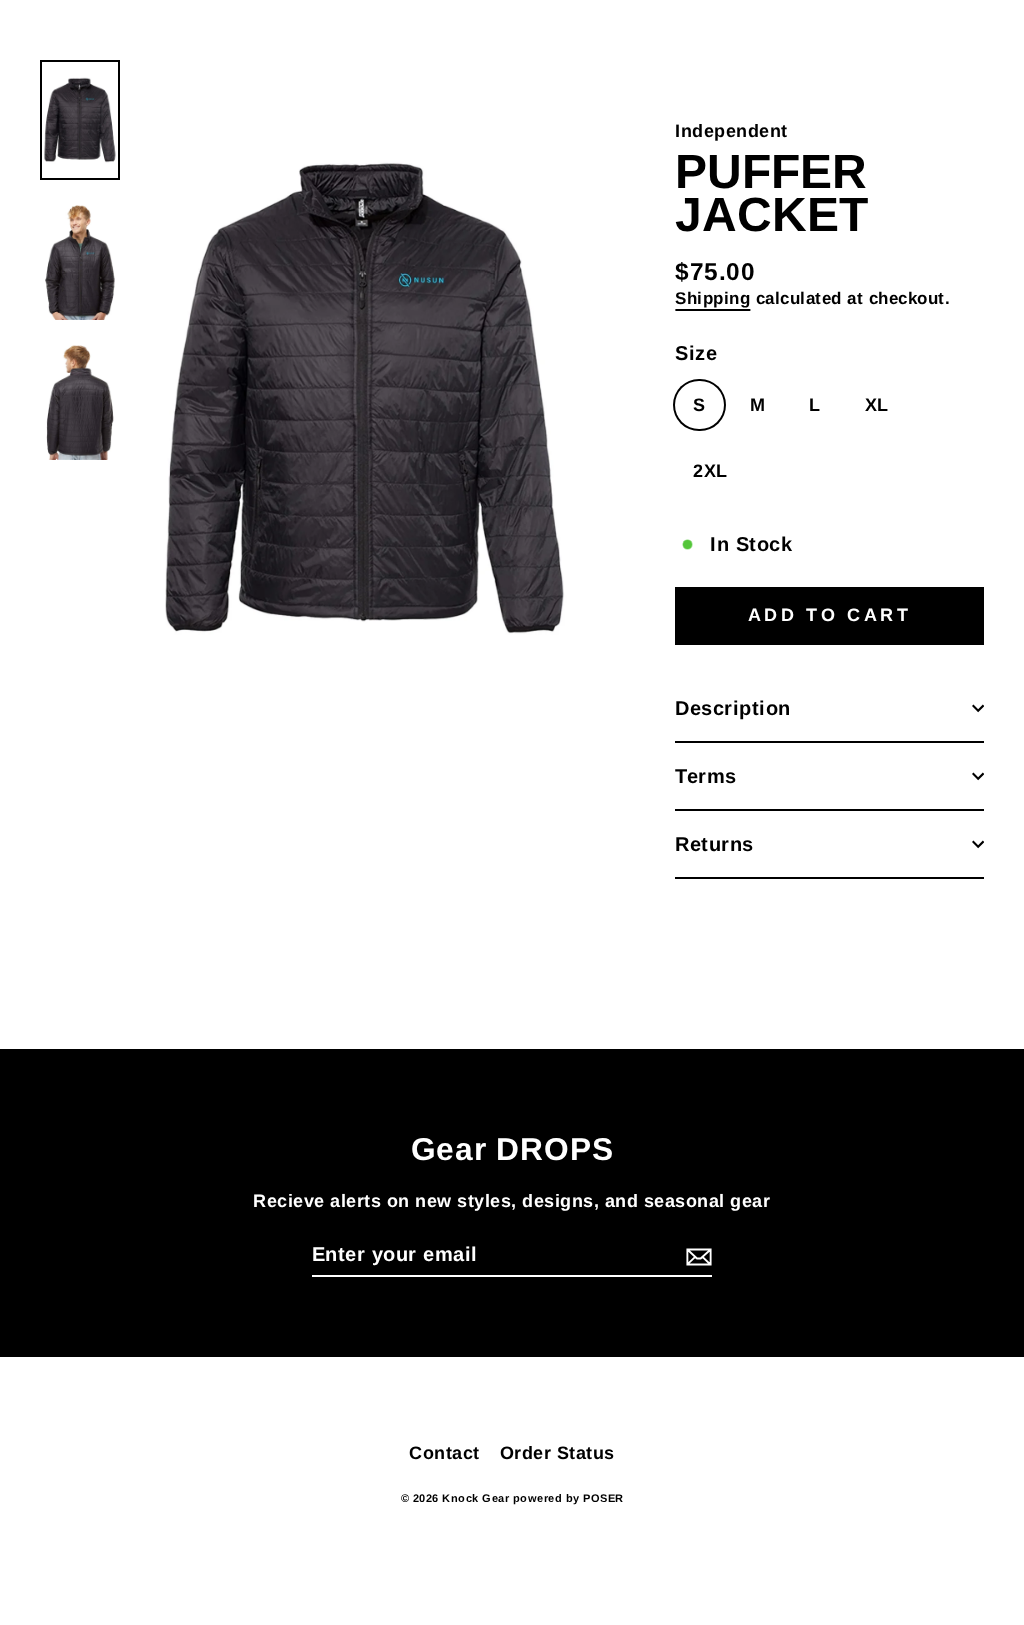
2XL (710, 471)
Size (696, 353)
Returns (714, 844)
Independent (731, 131)
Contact (444, 1453)
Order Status (557, 1453)
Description (733, 708)
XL (877, 405)
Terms (706, 776)
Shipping (712, 298)
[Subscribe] (696, 1255)
